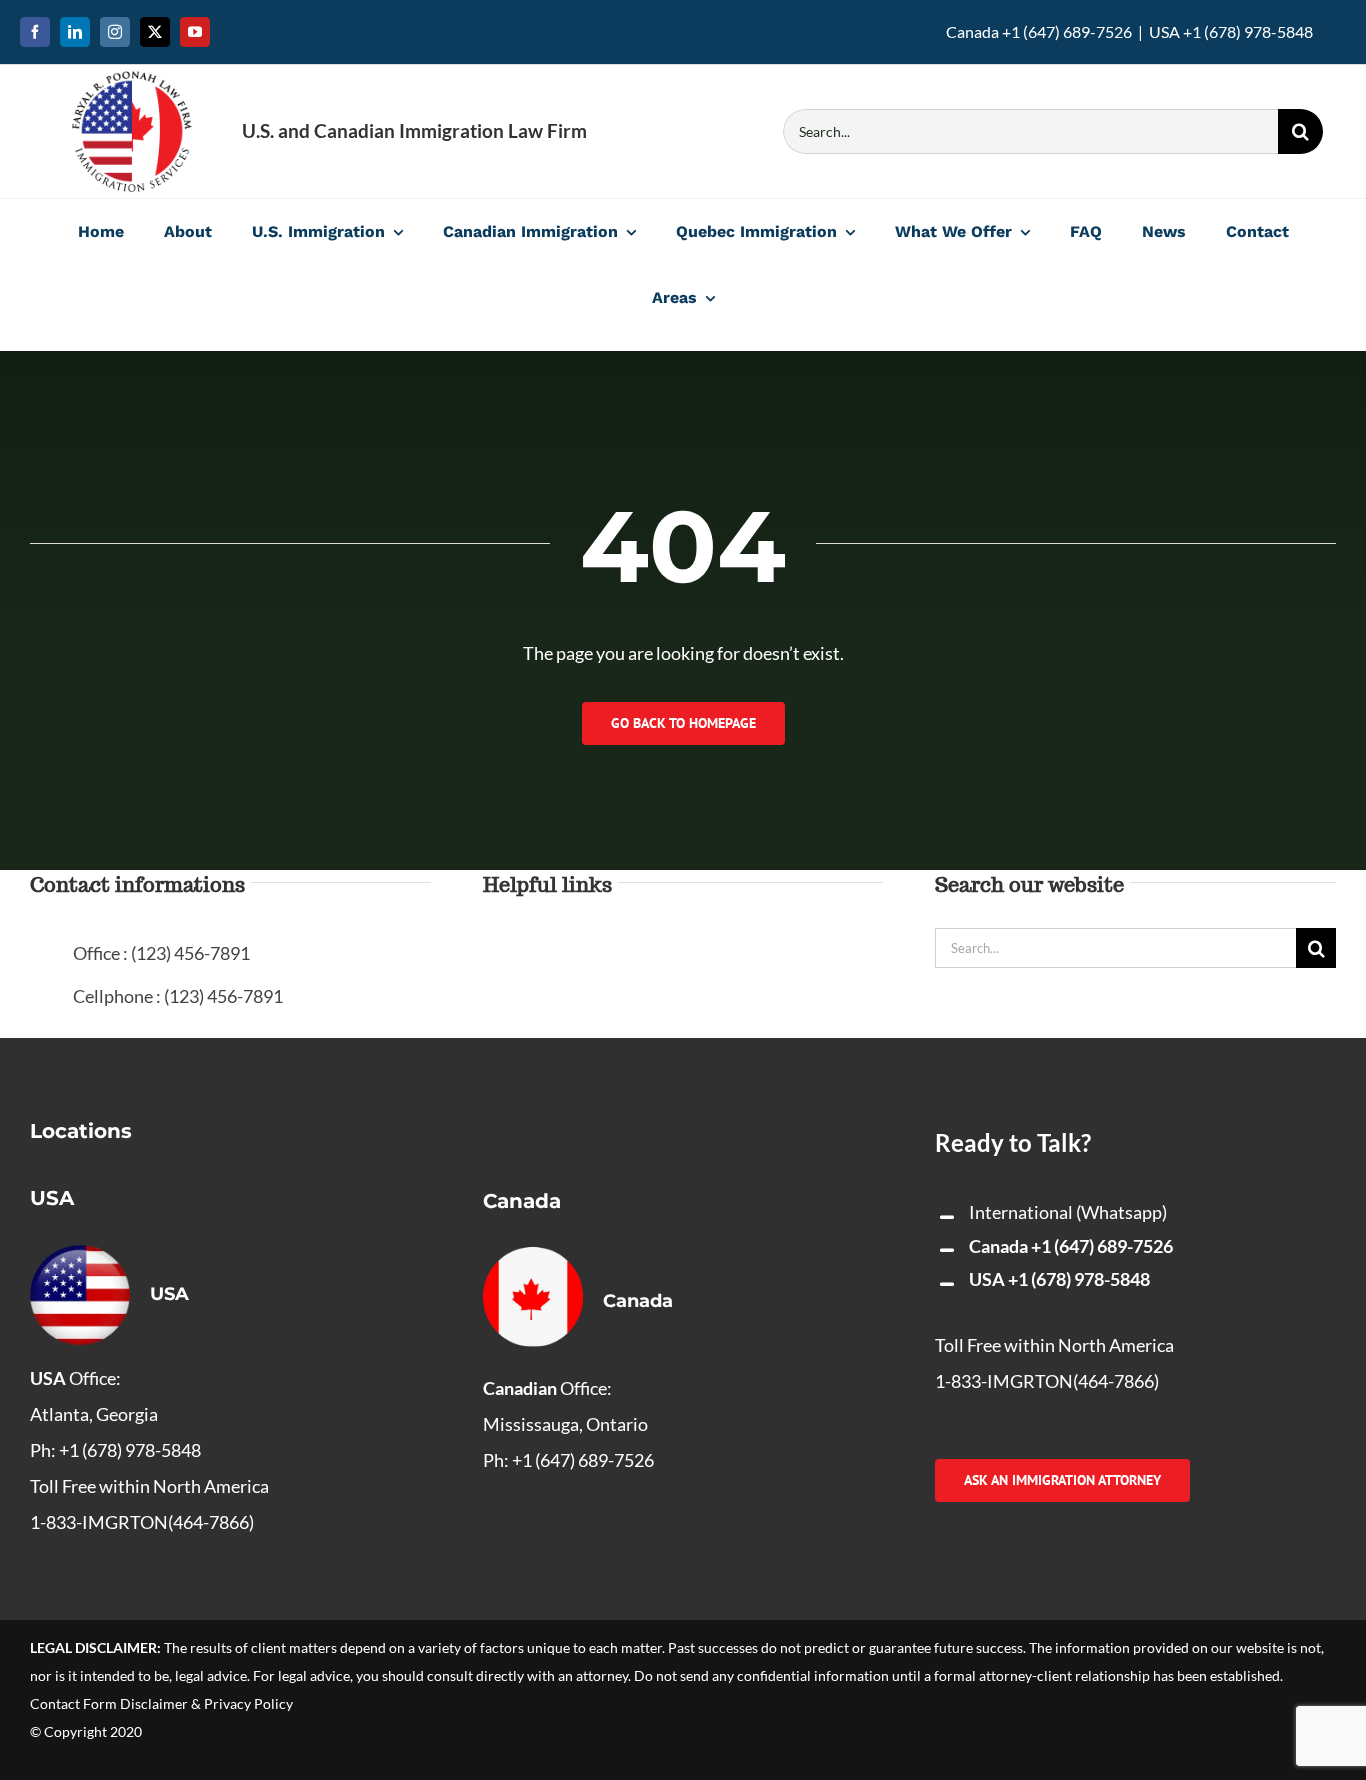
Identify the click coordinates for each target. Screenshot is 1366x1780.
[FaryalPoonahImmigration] (132, 80)
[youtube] (195, 32)
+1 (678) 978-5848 (1079, 1279)
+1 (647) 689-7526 (1102, 1246)
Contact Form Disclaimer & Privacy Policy (161, 1703)
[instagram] (115, 32)
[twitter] (155, 32)
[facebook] (35, 32)
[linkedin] (75, 32)
